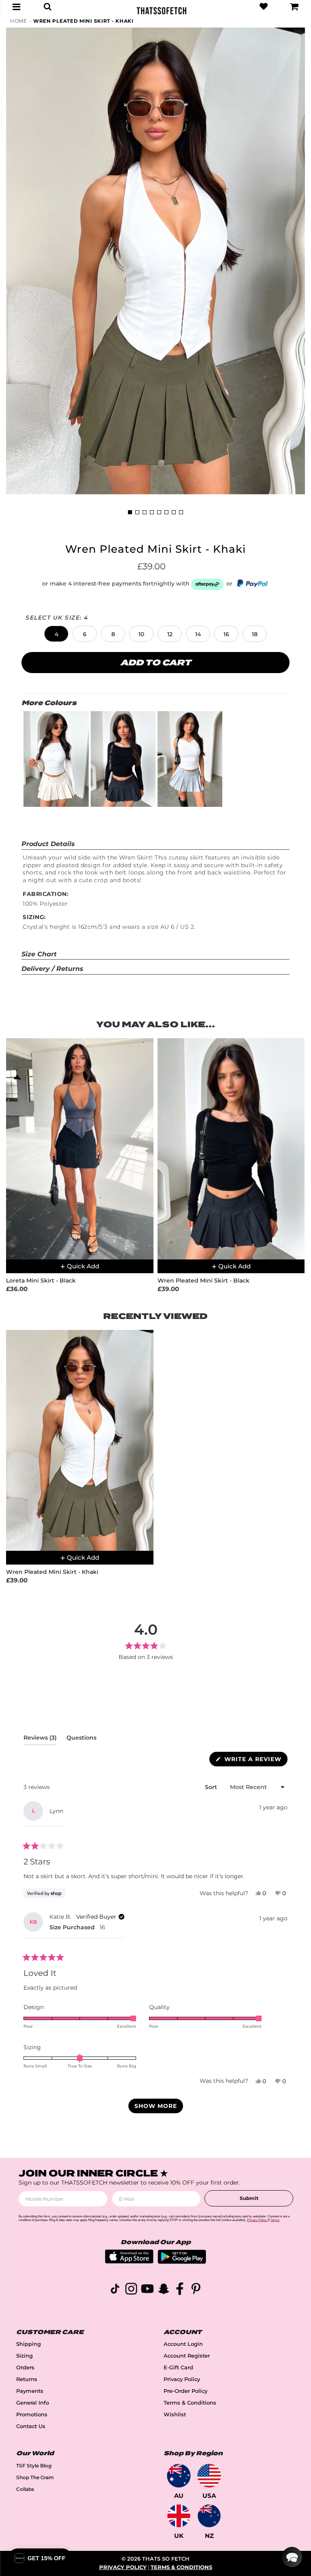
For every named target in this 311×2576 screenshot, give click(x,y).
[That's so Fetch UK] (179, 2516)
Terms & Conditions (190, 2403)
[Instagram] (131, 2290)
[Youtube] (147, 2290)
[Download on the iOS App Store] (129, 2261)
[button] (56, 634)
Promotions (32, 2415)
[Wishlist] (264, 6)
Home (19, 21)
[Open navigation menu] (17, 6)
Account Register (187, 2356)
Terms (275, 2220)
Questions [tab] (81, 1739)
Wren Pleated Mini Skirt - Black (203, 1281)
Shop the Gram (35, 2477)
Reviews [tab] (40, 1739)
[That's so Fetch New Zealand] (209, 2516)
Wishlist (175, 2415)
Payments (30, 2391)
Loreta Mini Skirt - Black (41, 1281)
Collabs (25, 2489)
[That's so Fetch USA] (209, 2476)
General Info (33, 2403)
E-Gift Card (178, 2368)
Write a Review (255, 1761)
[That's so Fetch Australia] (179, 2476)
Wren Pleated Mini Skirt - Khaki (83, 21)
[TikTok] (115, 2290)
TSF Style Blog (34, 2466)
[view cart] (294, 6)
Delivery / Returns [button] (52, 969)
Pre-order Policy (185, 2391)
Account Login (183, 2344)
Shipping (29, 2344)
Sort (212, 1787)
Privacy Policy (182, 2379)
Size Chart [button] (39, 954)
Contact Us (31, 2426)
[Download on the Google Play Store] (182, 2262)
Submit (249, 2198)
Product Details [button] (48, 844)
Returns (27, 2379)
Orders (25, 2368)
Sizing (24, 2356)
